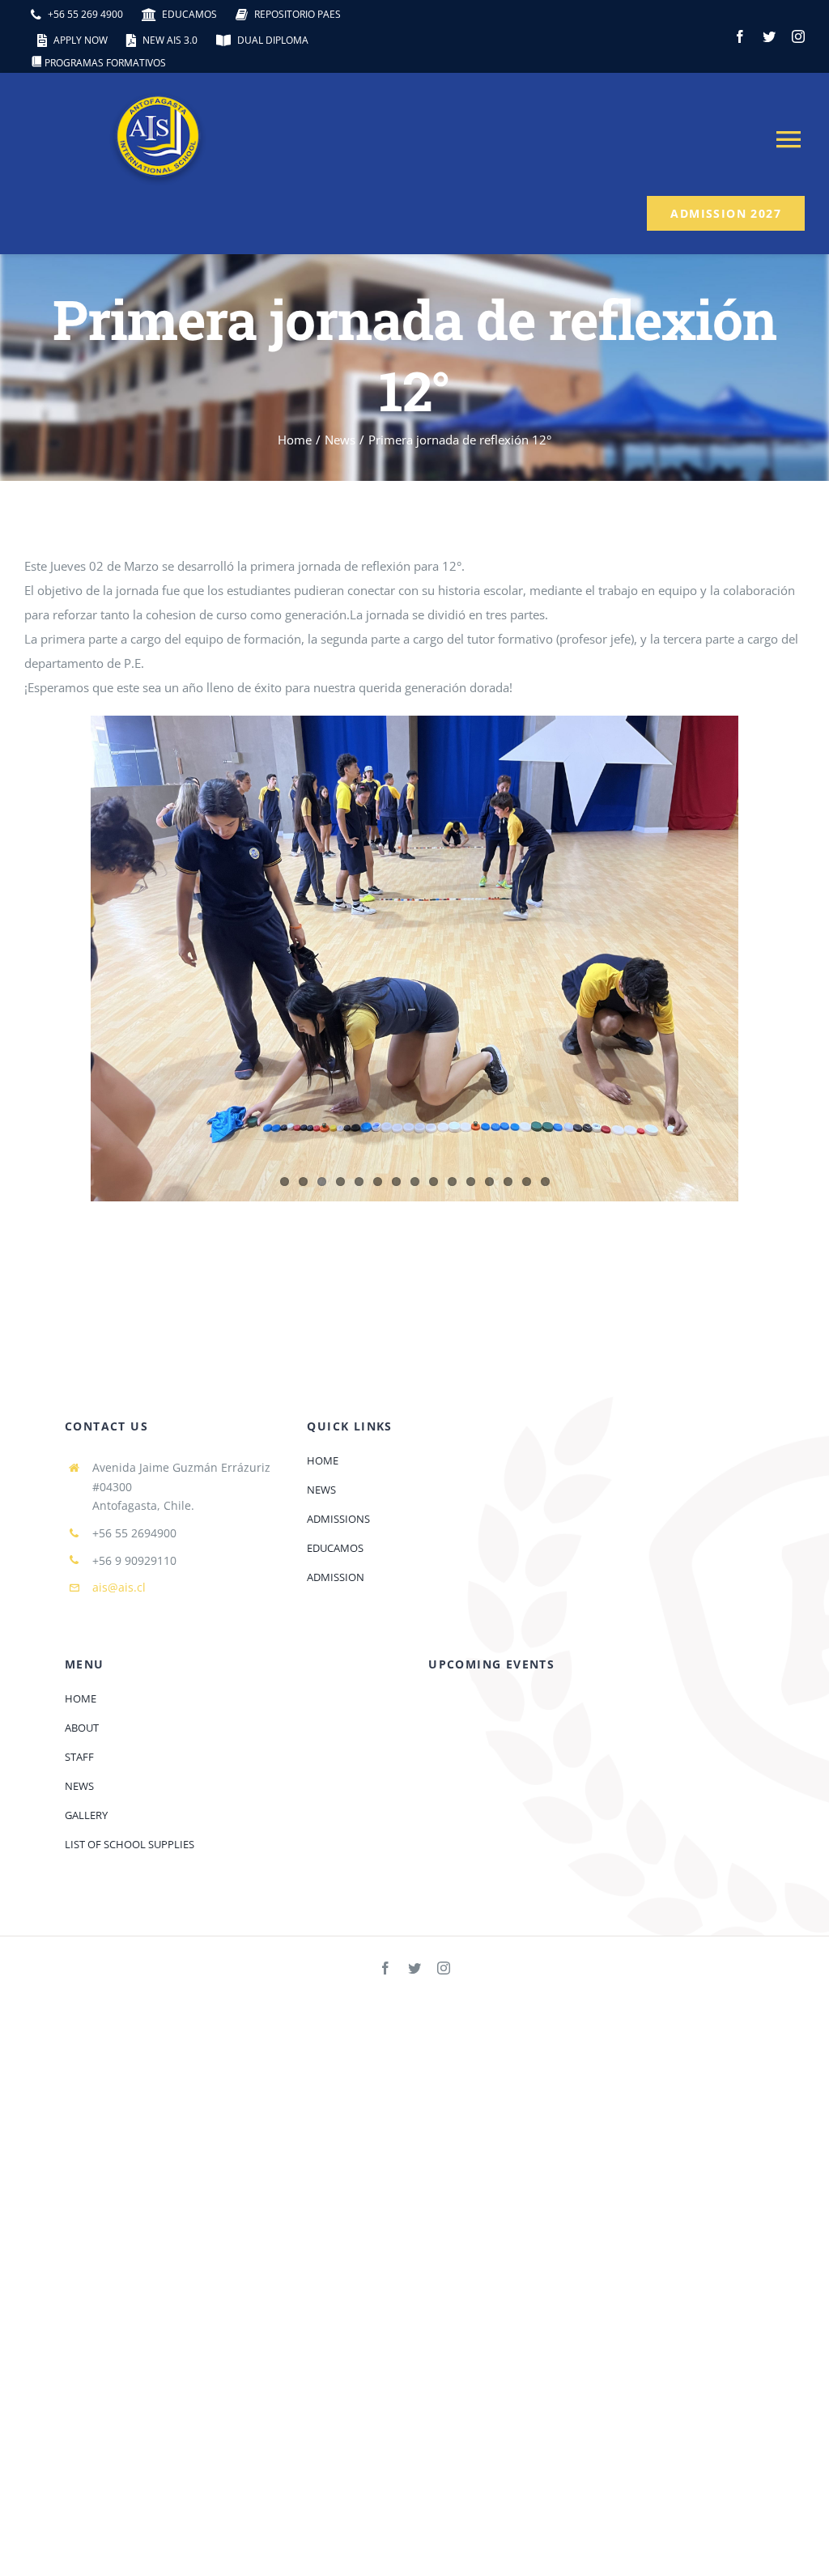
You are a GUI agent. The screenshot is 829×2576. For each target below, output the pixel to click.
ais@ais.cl (119, 1587)
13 (508, 1182)
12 (489, 1182)
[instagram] (798, 36)
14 (527, 1182)
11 (471, 1182)
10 (452, 1182)
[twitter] (769, 36)
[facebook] (740, 36)
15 (545, 1182)
